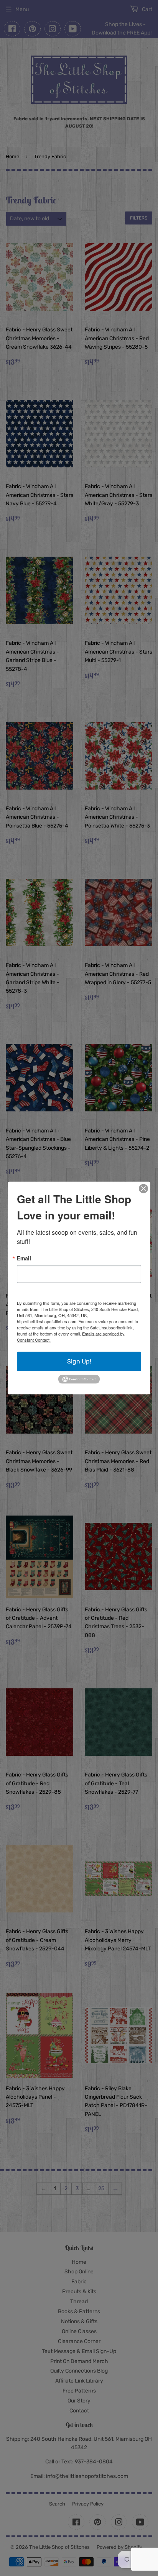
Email (24, 1258)
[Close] (143, 1189)
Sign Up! (79, 1361)
